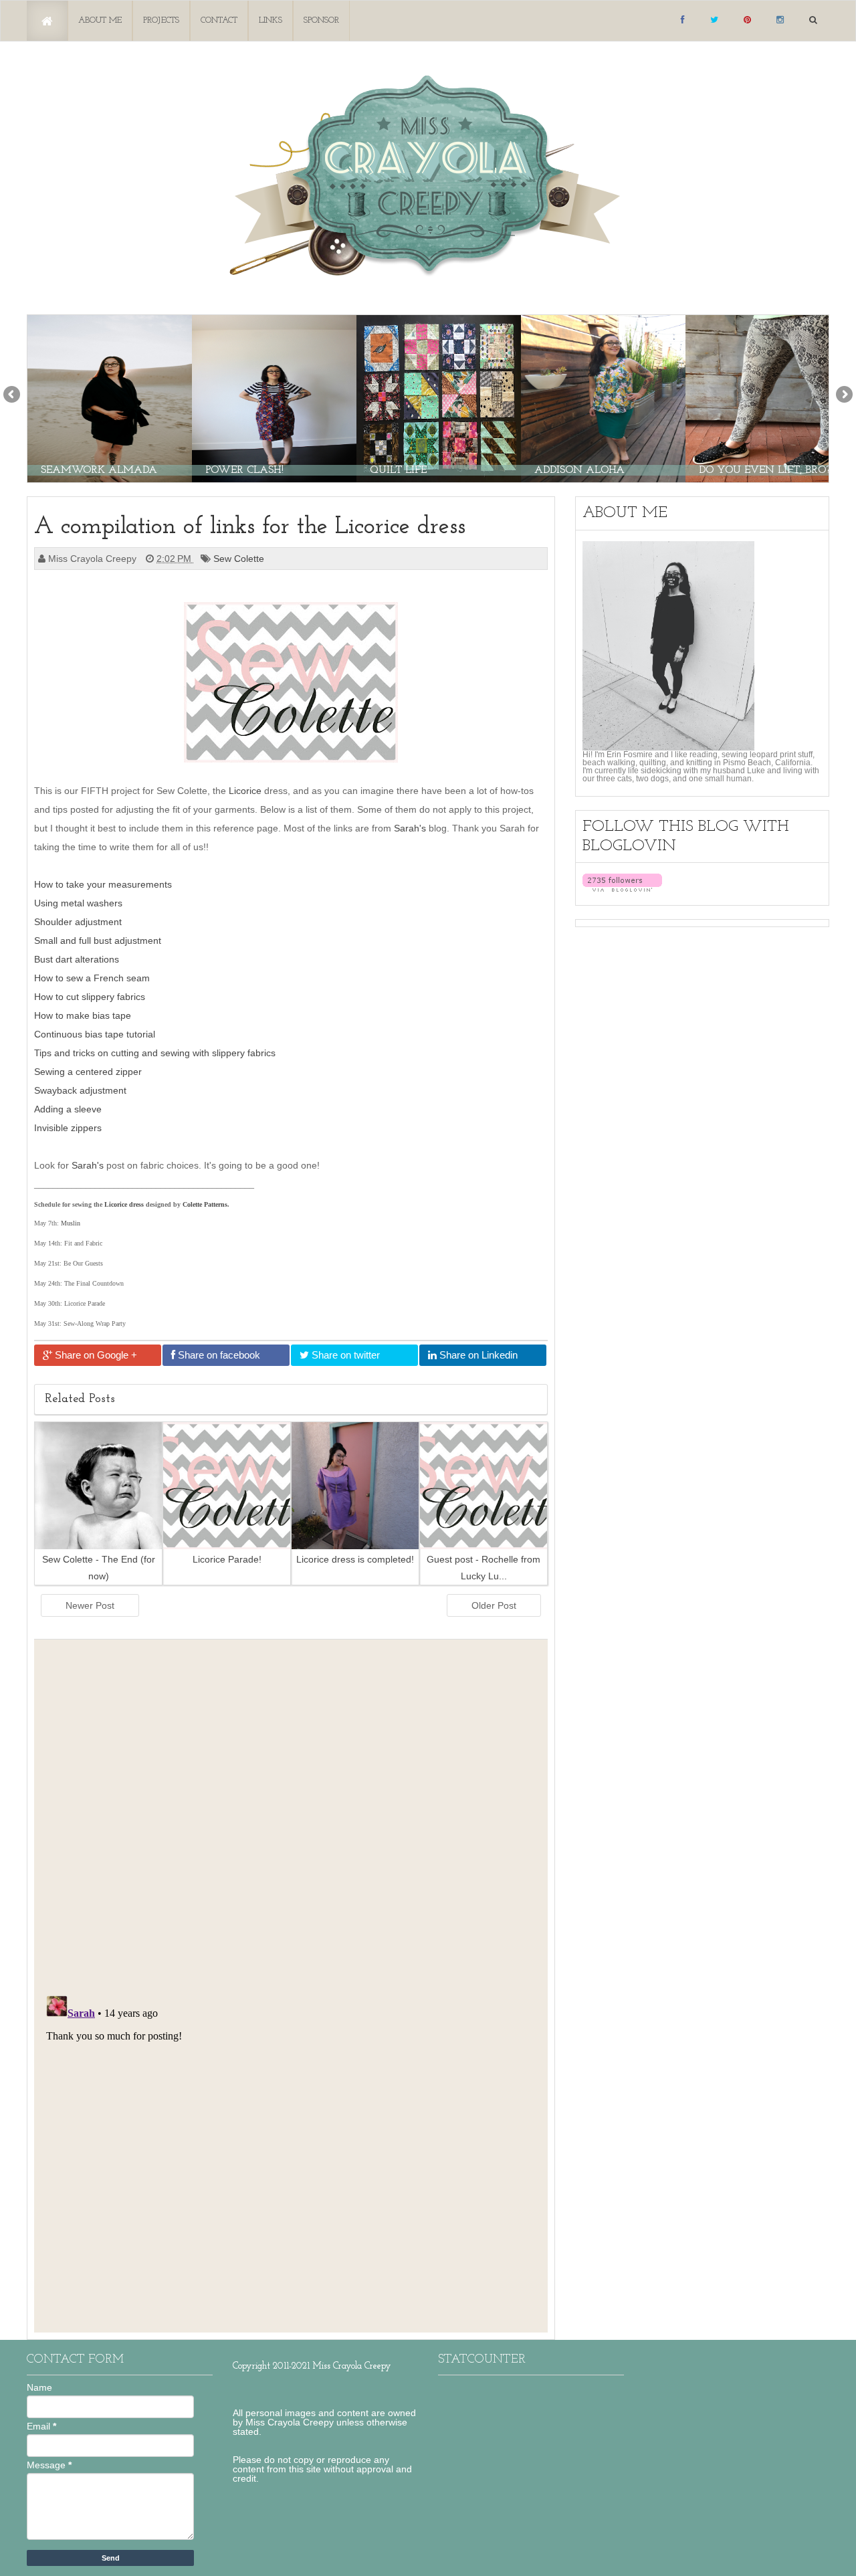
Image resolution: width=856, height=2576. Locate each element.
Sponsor (321, 20)
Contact (219, 20)
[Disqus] (291, 1813)
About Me (100, 20)
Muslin (71, 1223)
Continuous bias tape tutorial (95, 1034)
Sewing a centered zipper (88, 1072)
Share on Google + (95, 1355)
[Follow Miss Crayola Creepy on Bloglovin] (622, 882)
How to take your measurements (103, 884)
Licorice (245, 791)
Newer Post (90, 1605)
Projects (161, 20)
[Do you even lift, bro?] (768, 398)
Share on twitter (344, 1355)
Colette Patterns (205, 1204)
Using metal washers (78, 903)
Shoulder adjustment (78, 922)
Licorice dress (124, 1204)
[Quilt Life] (439, 398)
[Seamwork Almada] (110, 398)
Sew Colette (240, 559)
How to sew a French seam (92, 978)
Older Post (494, 1605)
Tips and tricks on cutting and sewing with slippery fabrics (155, 1053)
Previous (13, 395)
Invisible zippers (68, 1128)
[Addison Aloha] (603, 398)
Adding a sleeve (68, 1109)
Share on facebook (218, 1355)
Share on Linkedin (477, 1355)
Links (271, 20)
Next (843, 395)
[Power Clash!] (274, 398)
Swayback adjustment (80, 1090)
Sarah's (410, 828)
